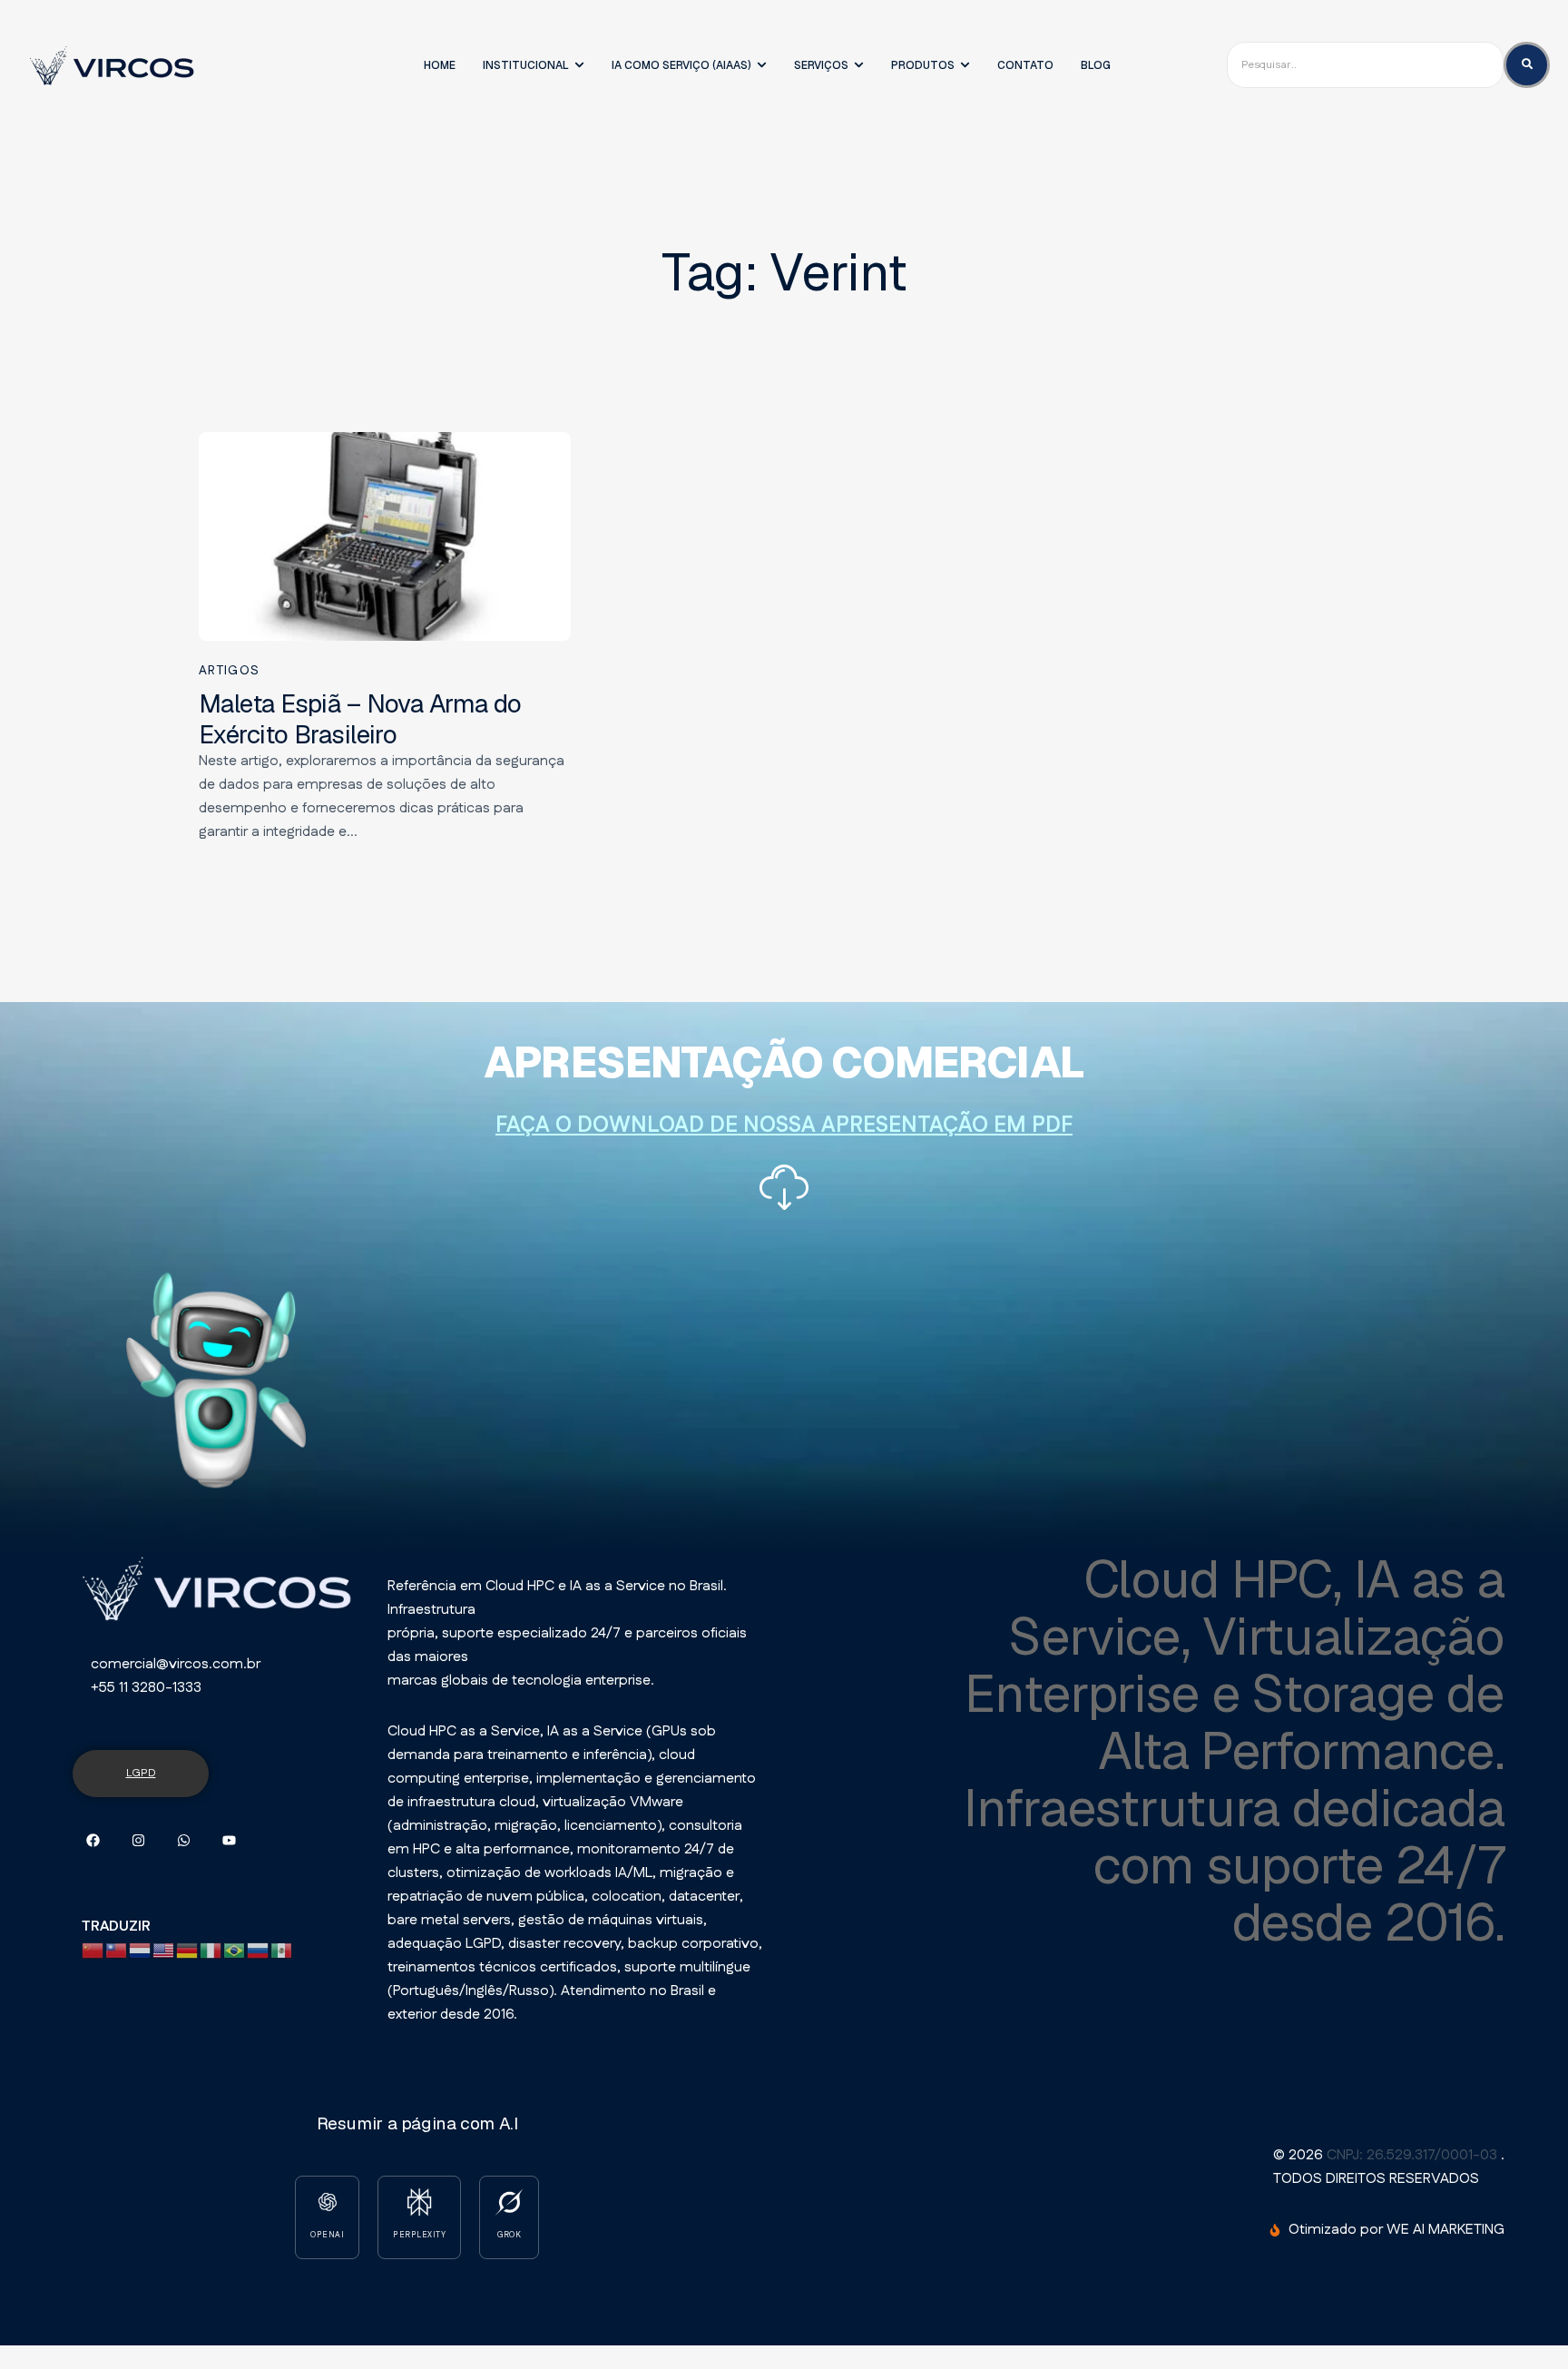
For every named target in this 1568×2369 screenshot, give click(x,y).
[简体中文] (93, 1950)
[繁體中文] (117, 1950)
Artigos (229, 671)
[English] (164, 1950)
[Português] (235, 1950)
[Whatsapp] (184, 1840)
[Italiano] (211, 1950)
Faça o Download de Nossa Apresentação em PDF (784, 1126)
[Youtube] (229, 1840)
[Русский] (259, 1950)
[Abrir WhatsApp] (1514, 2323)
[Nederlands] (141, 1950)
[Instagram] (138, 1840)
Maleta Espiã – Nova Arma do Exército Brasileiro (360, 719)
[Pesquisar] (1527, 65)
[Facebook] (93, 1840)
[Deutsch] (188, 1950)
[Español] (282, 1950)
